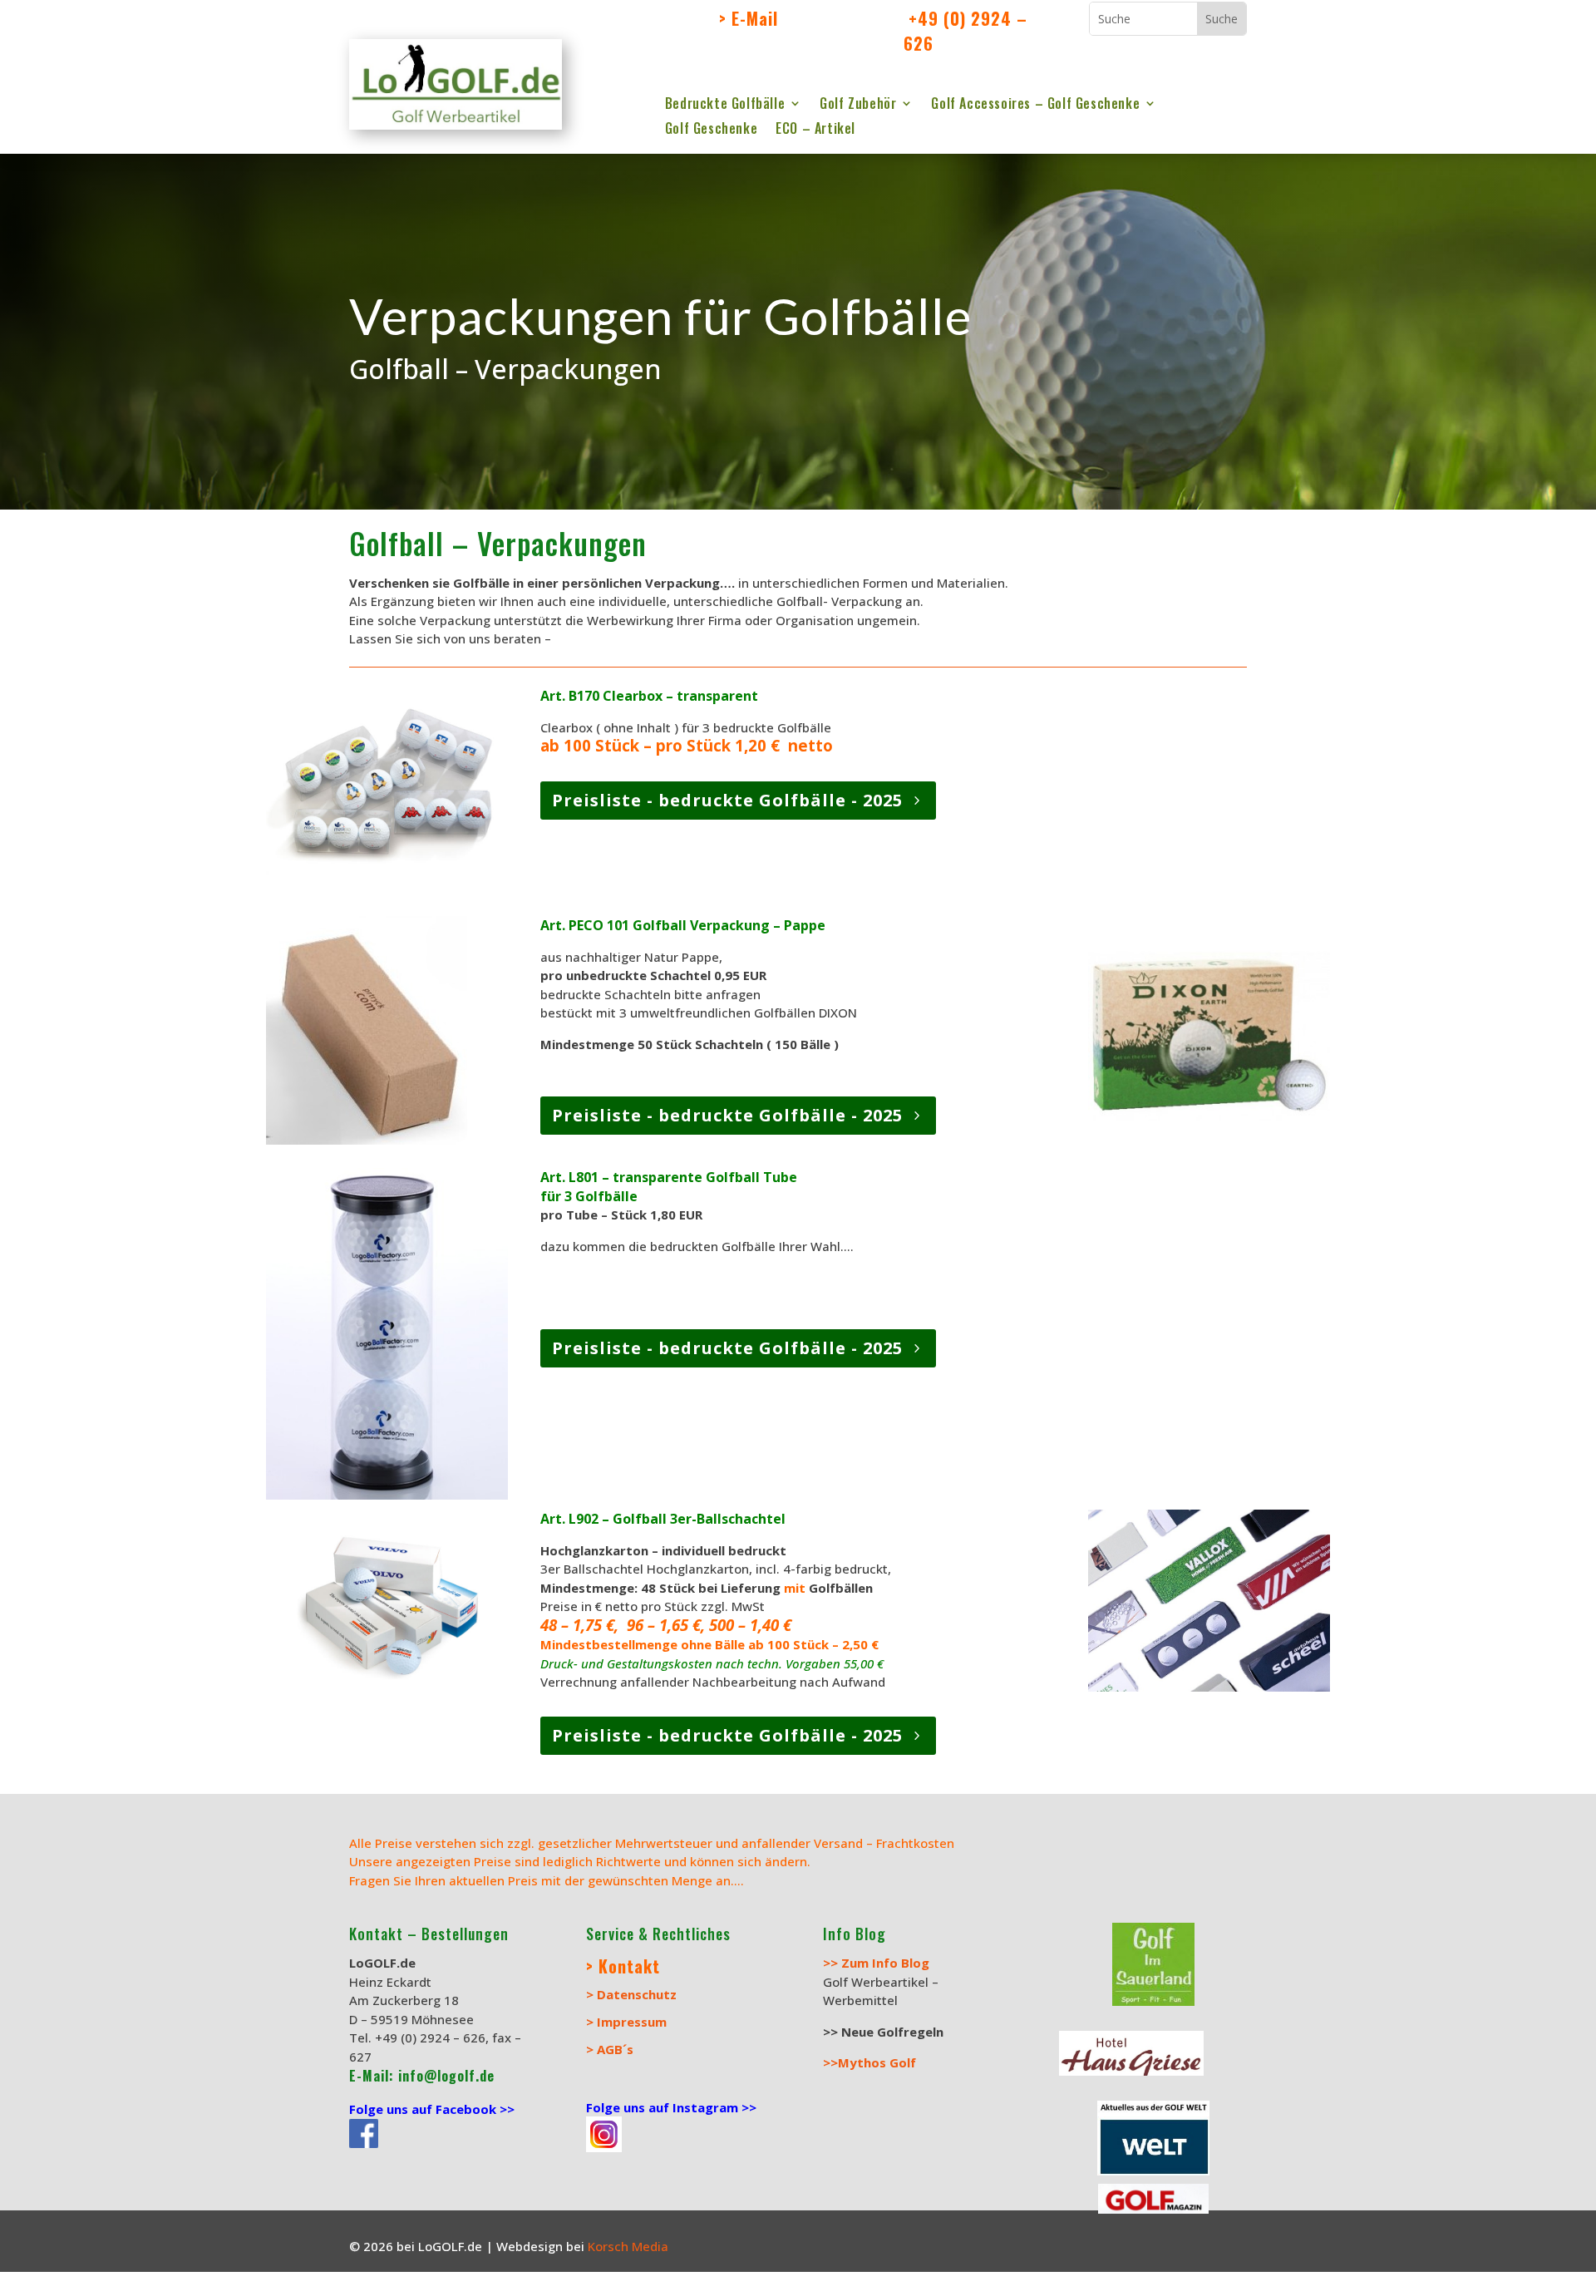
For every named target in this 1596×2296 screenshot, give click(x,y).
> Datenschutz (631, 1994)
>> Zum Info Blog (876, 1963)
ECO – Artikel (815, 130)
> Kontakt (623, 1966)
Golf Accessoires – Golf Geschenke (1035, 105)
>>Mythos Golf (869, 2062)
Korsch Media (630, 2246)
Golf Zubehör (858, 105)
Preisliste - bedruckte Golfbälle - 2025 (727, 800)
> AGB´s (610, 2049)
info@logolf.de (444, 2076)
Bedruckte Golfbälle (725, 105)
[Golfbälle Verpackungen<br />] (387, 1495)
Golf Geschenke (711, 130)
